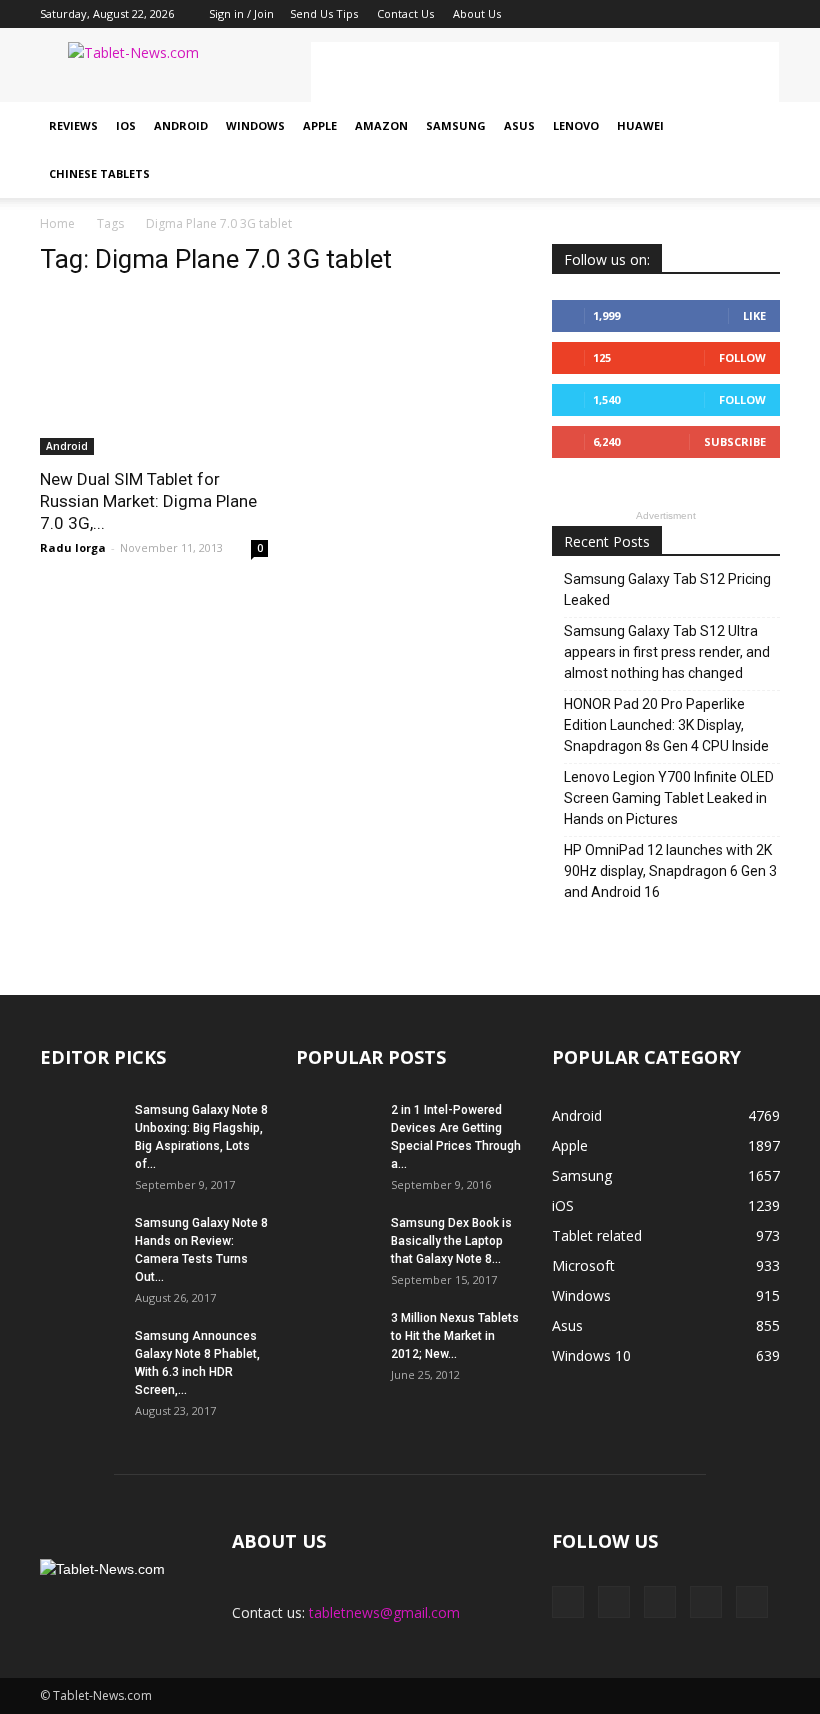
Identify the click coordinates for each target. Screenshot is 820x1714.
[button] (756, 150)
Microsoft (583, 1265)
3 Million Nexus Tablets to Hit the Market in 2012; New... (455, 1336)
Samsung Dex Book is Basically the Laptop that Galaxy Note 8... (451, 1241)
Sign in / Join (241, 13)
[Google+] (666, 14)
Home (57, 223)
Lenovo (576, 125)
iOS (126, 125)
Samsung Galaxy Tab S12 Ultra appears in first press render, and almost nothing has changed (667, 652)
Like (754, 315)
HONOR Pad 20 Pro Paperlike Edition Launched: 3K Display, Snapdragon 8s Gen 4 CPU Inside (666, 725)
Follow (742, 357)
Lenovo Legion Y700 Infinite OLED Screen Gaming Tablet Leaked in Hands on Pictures (669, 798)
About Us (477, 13)
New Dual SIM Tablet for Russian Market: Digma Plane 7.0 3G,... (148, 501)
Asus (519, 125)
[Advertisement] (545, 72)
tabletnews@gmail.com (384, 1612)
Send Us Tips (324, 13)
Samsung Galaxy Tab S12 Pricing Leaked (667, 589)
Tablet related (597, 1235)
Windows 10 (591, 1355)
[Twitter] (732, 14)
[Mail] (699, 14)
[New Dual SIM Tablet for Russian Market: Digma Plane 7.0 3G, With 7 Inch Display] (154, 375)
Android (181, 125)
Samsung (456, 125)
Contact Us (405, 13)
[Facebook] (633, 14)
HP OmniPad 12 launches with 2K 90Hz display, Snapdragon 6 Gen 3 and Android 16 (670, 871)
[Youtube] (765, 14)
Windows (255, 125)
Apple (320, 125)
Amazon (381, 125)
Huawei (640, 125)
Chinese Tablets (99, 173)
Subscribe (735, 441)
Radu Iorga (73, 547)
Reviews (73, 125)
